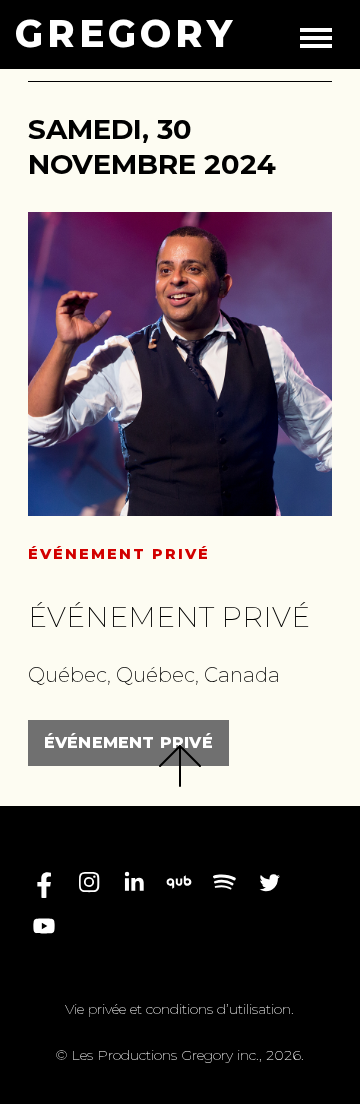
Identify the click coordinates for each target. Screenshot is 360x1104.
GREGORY (125, 34)
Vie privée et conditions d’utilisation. (179, 1009)
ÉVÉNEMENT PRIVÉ (128, 742)
